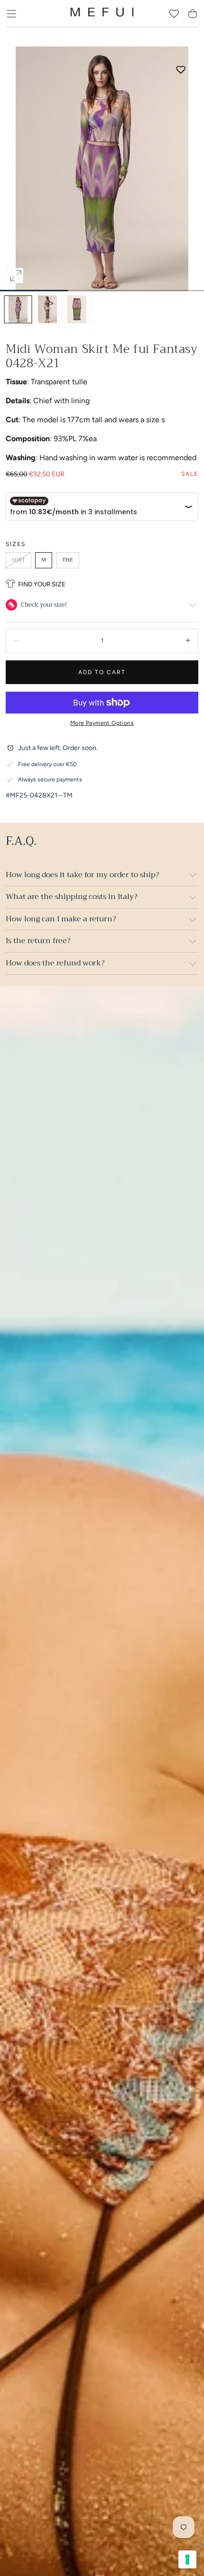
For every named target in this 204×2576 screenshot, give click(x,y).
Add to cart (102, 672)
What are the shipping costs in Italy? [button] (71, 897)
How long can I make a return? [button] (61, 919)
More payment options (102, 723)
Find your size (42, 584)
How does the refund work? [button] (55, 963)
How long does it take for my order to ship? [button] (82, 875)
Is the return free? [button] (38, 941)
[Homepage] (102, 14)
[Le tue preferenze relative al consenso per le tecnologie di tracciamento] (187, 2559)
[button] (11, 14)
